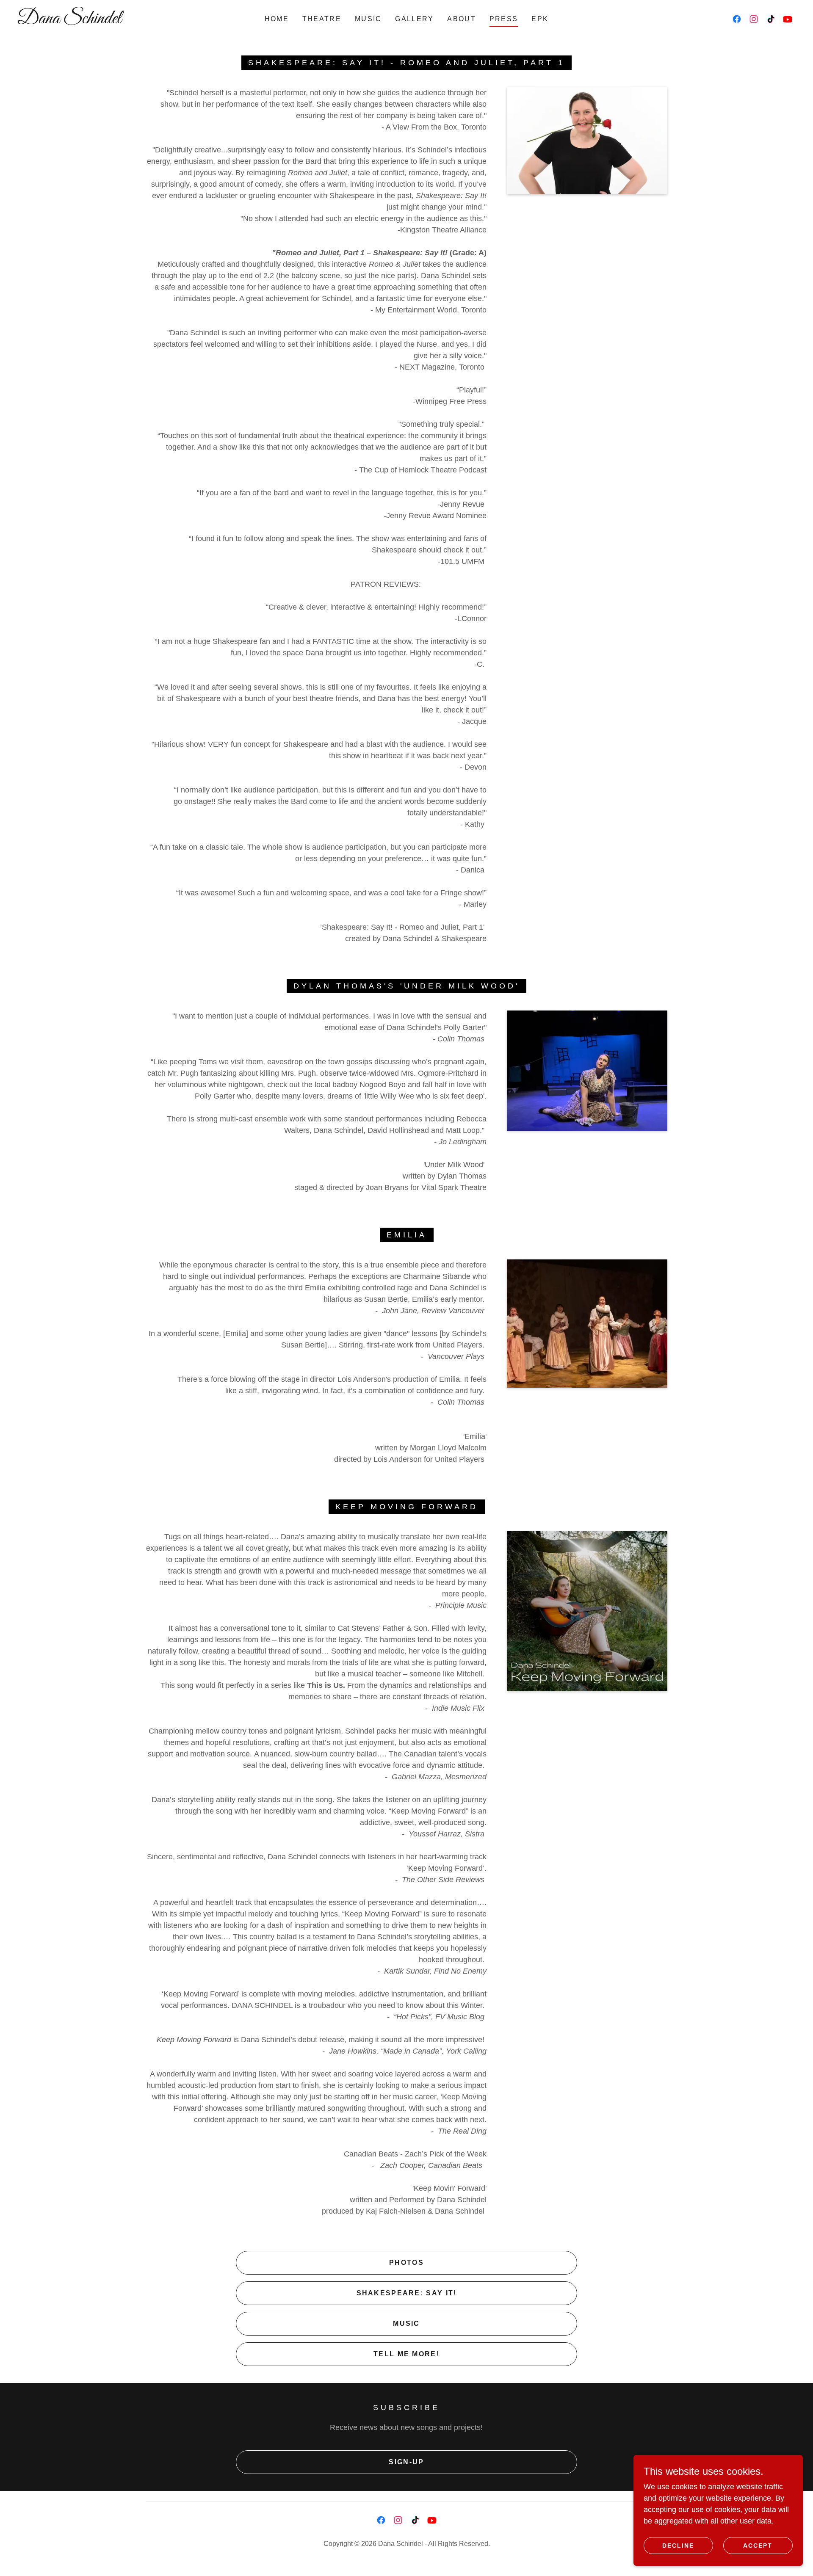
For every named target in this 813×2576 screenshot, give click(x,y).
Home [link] (277, 19)
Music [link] (368, 19)
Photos (406, 2263)
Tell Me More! (406, 2354)
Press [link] (504, 19)
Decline (678, 2546)
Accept (758, 2546)
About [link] (461, 19)
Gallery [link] (414, 19)
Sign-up (406, 2462)
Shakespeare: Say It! (407, 2293)
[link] (127, 21)
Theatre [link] (322, 19)
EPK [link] (540, 19)
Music (406, 2323)
